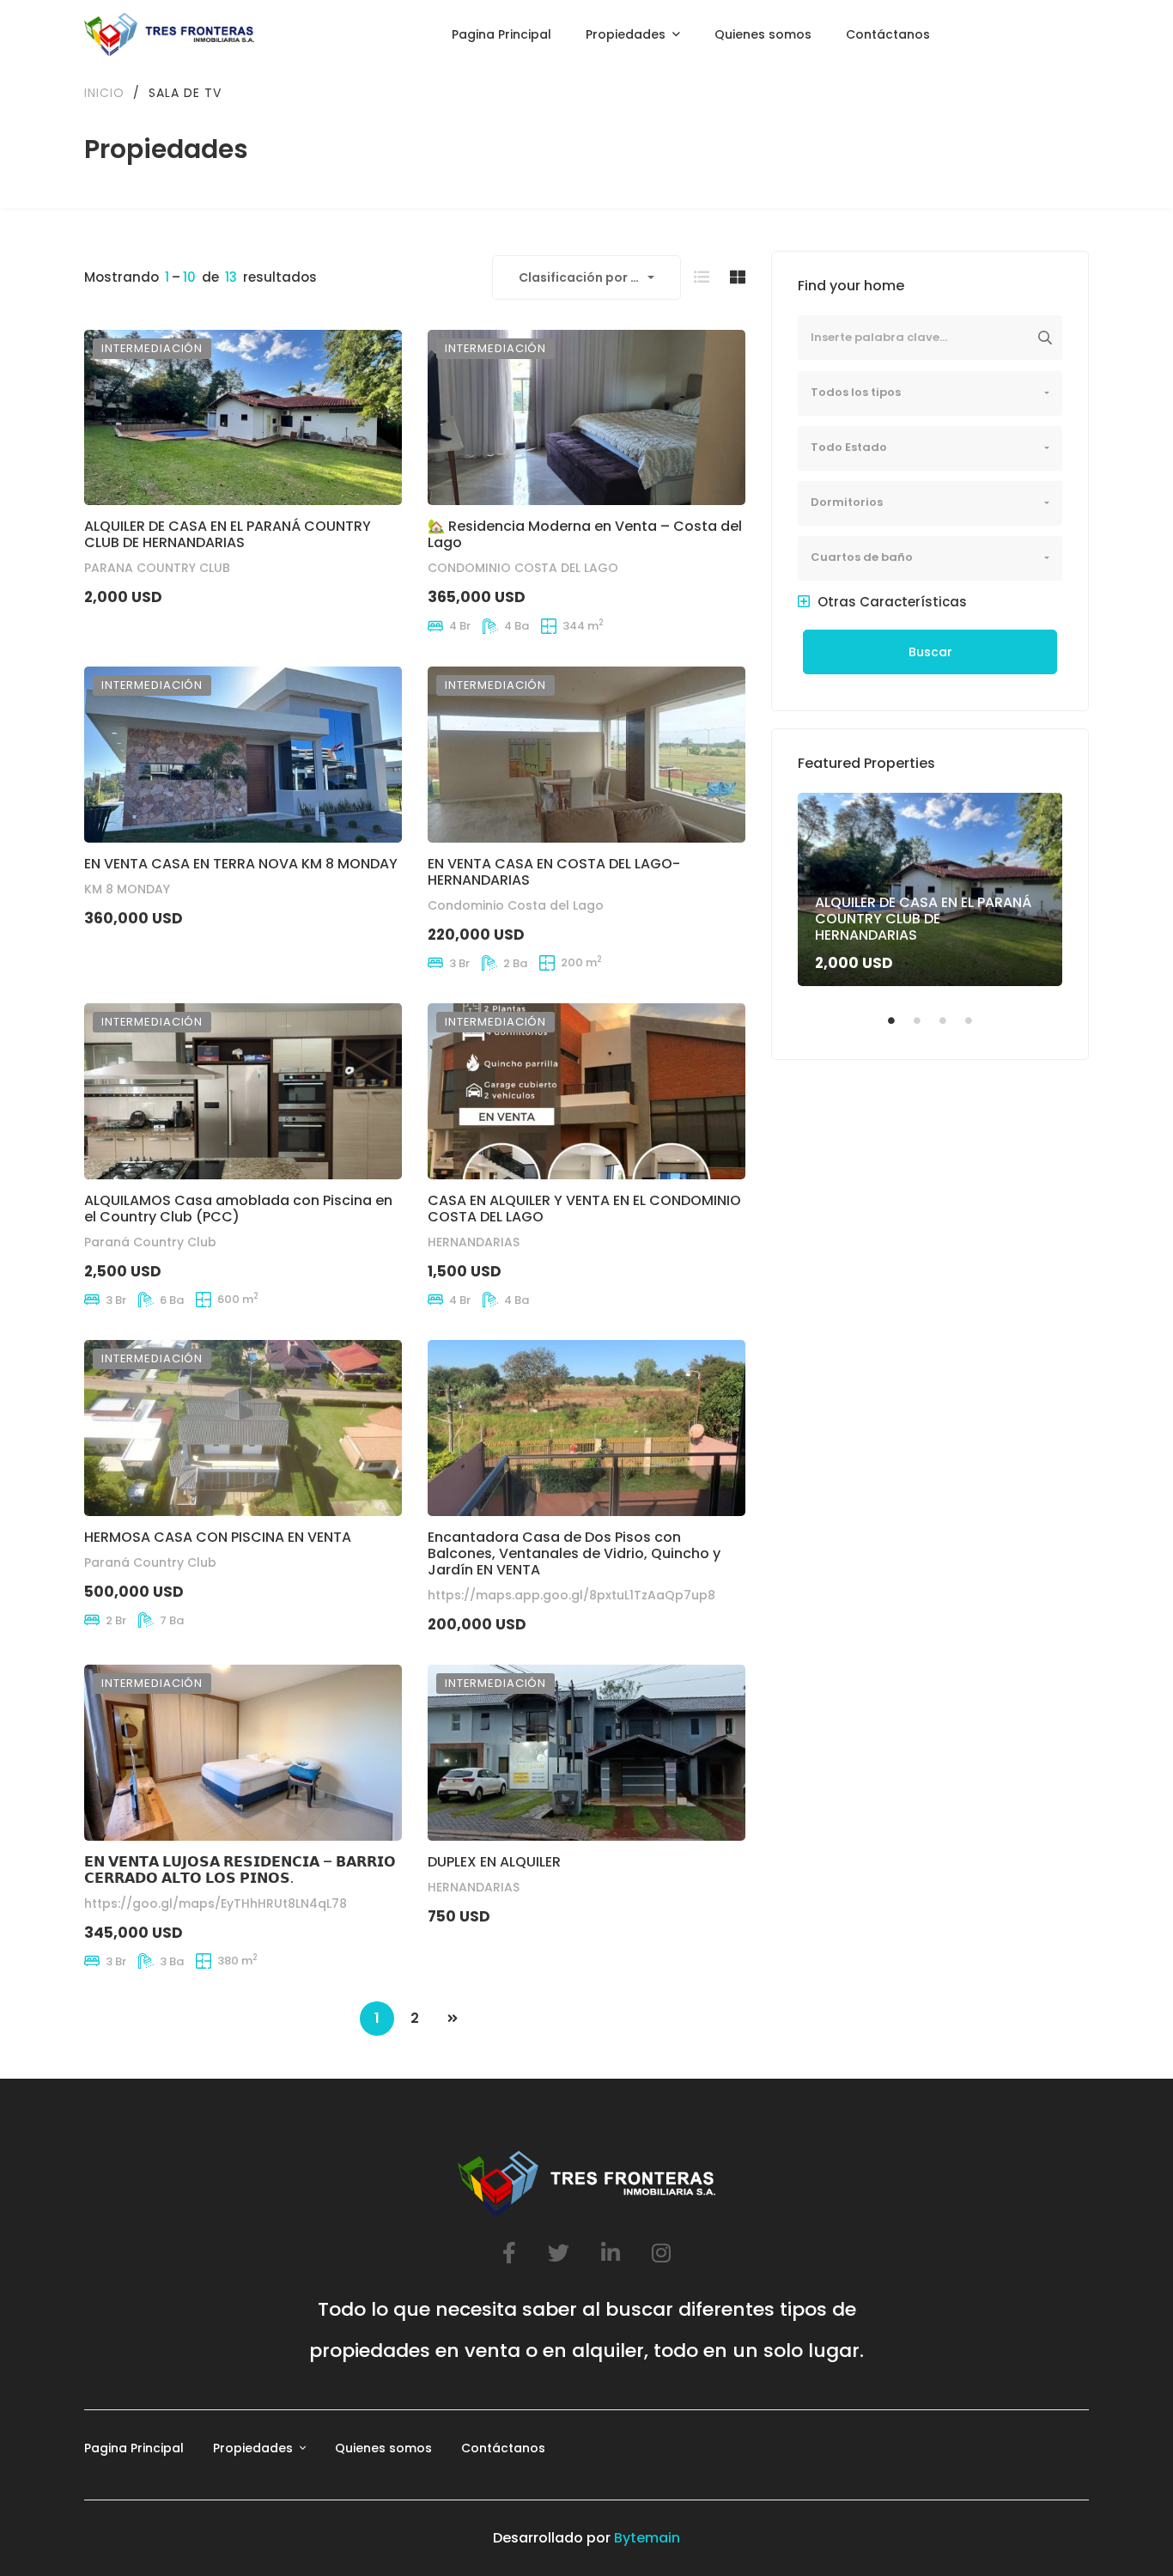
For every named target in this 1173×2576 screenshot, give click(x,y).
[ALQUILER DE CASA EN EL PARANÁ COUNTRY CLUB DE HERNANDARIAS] (243, 418)
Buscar (930, 652)
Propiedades (253, 2448)
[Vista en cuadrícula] (738, 277)
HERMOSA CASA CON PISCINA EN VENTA (218, 1537)
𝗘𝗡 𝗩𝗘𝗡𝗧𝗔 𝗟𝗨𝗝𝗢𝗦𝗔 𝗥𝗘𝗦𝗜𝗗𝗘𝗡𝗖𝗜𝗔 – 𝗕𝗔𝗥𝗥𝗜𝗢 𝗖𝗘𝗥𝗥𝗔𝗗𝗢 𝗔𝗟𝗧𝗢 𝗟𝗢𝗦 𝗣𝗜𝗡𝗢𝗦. (240, 1870)
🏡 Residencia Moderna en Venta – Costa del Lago (585, 535)
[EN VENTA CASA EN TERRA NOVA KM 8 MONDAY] (243, 755)
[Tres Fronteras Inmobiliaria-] (169, 34)
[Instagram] (661, 2253)
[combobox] (586, 277)
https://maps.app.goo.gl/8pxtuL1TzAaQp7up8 (571, 1595)
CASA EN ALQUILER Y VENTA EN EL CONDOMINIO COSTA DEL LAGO (584, 1209)
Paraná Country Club (150, 1242)
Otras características (890, 602)
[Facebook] (509, 2253)
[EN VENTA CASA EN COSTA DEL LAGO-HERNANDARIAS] (586, 755)
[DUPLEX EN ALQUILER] (586, 1753)
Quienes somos (383, 2448)
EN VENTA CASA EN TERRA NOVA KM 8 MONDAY (241, 864)
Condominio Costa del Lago (516, 905)
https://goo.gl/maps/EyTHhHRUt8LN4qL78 (216, 1903)
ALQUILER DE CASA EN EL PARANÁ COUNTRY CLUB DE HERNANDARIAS (228, 535)
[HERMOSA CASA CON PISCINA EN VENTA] (243, 1428)
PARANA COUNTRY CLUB (157, 569)
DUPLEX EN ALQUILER (494, 1862)
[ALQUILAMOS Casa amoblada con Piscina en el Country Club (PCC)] (243, 1091)
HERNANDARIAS (474, 1242)
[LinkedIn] (611, 2253)
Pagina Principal (134, 2448)
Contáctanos (503, 2448)
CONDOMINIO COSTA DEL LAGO (523, 569)
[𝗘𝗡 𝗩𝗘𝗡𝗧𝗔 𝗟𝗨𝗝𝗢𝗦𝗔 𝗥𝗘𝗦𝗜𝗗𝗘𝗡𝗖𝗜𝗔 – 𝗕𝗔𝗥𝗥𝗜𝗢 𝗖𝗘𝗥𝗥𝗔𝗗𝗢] (243, 1753)
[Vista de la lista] (702, 277)
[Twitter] (559, 2253)
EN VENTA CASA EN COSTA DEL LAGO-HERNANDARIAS (554, 872)
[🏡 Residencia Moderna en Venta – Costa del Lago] (586, 418)
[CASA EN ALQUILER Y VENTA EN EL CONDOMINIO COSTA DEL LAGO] (586, 1091)
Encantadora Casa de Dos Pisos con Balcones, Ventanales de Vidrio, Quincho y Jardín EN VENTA (574, 1553)
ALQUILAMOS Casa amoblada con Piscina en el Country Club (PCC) (238, 1209)
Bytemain (647, 2538)
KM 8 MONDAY (127, 889)
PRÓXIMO (453, 2019)
